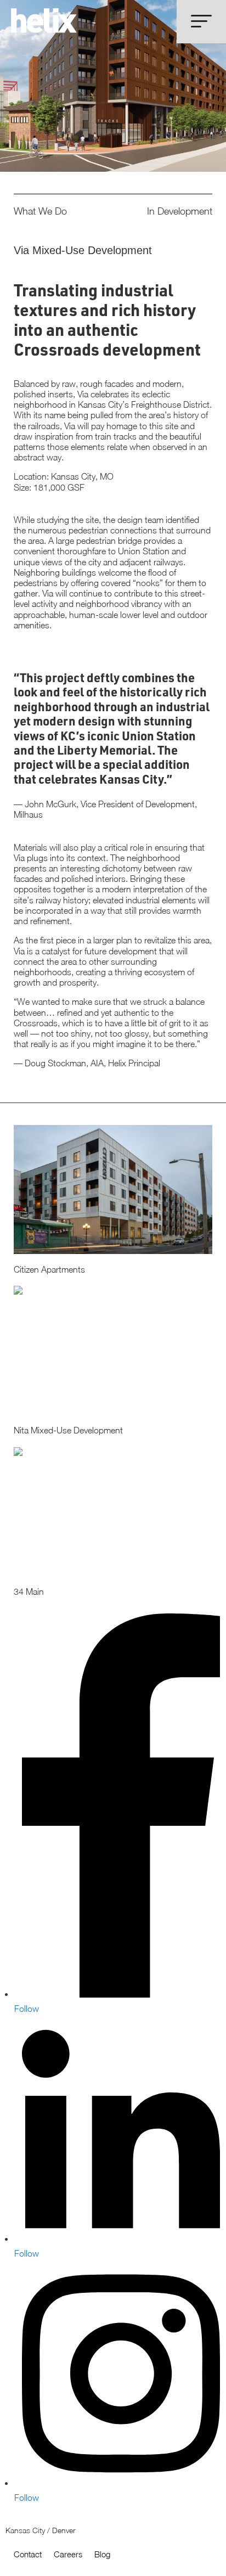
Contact (28, 2554)
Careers (68, 2554)
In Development (180, 211)
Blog (102, 2554)
